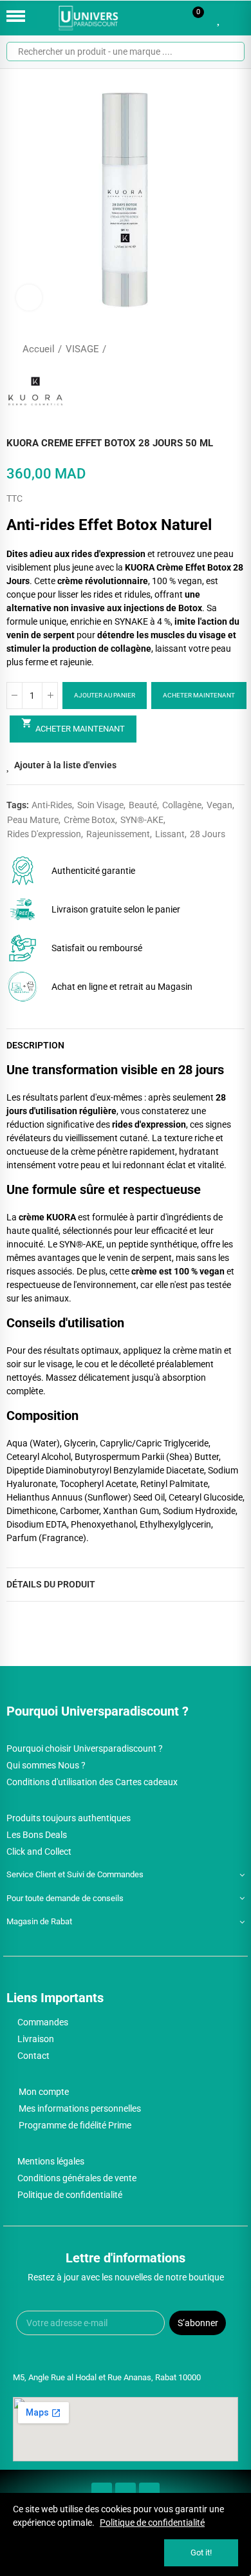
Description (35, 1045)
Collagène (182, 805)
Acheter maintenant (199, 695)
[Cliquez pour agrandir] (29, 298)
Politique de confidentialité (152, 2523)
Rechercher (230, 52)
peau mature (33, 820)
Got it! (201, 2552)
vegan (219, 805)
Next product (235, 349)
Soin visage (100, 805)
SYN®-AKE (142, 820)
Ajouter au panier (105, 695)
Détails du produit (51, 1584)
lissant (170, 834)
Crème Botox (89, 820)
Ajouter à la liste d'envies (65, 765)
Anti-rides (52, 805)
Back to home (219, 349)
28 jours (208, 834)
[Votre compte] (238, 18)
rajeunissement (118, 834)
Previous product (203, 349)
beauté (143, 805)
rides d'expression (44, 834)
